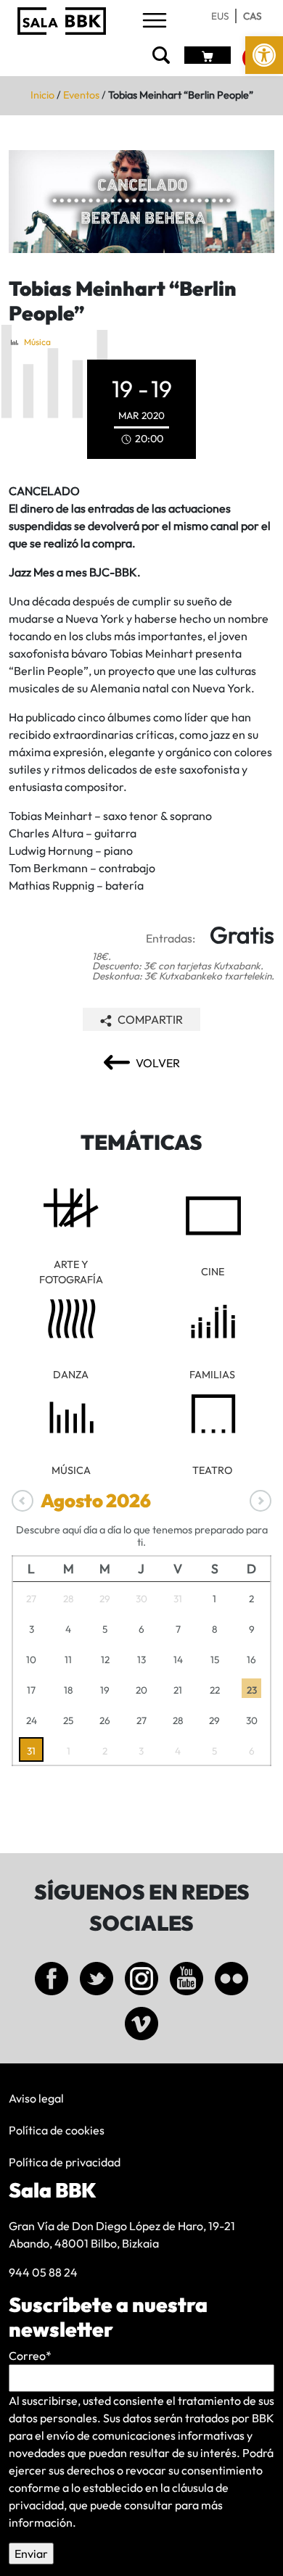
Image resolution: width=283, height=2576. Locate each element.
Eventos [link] (81, 95)
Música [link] (37, 342)
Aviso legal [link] (36, 2098)
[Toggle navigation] (155, 21)
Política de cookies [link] (57, 2130)
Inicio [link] (42, 95)
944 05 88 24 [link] (43, 2272)
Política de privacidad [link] (65, 2162)
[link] (264, 55)
